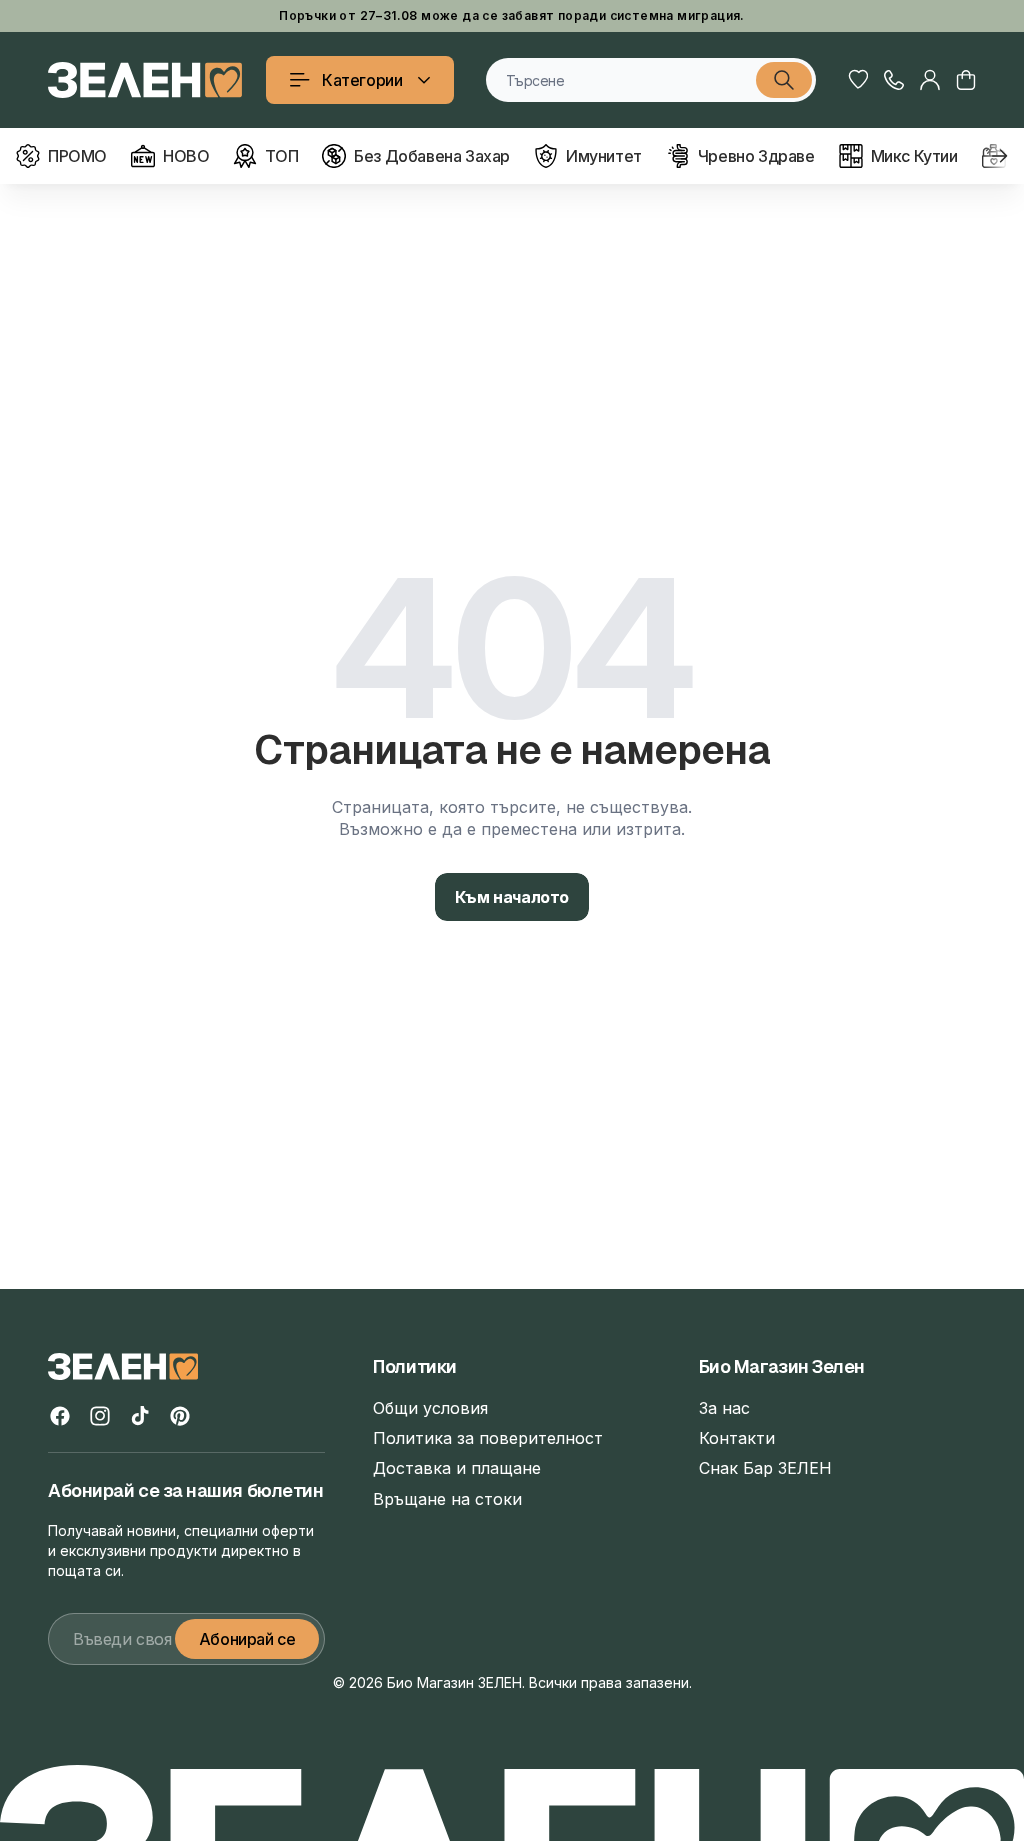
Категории (362, 80)
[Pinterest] (180, 1416)
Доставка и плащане (457, 1468)
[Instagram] (100, 1416)
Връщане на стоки (447, 1499)
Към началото (512, 897)
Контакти (737, 1438)
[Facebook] (60, 1416)
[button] (966, 80)
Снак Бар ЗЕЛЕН (765, 1468)
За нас (724, 1408)
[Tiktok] (140, 1416)
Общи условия (430, 1408)
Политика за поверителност (488, 1438)
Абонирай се (247, 1639)
